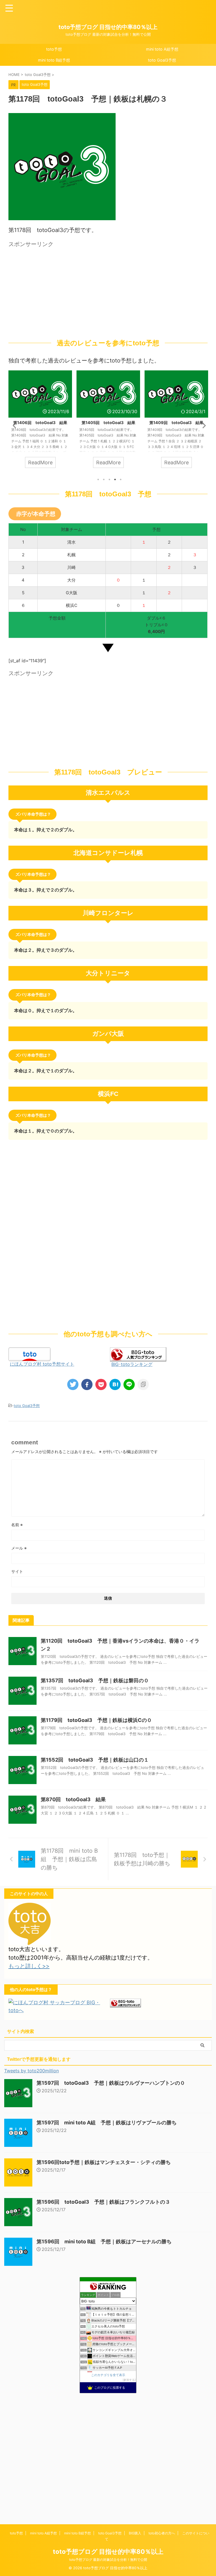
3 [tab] (109, 479)
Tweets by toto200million (31, 2071)
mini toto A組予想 (162, 49)
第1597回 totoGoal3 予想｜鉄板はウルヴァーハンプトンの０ (111, 2083)
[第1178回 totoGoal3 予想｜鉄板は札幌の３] (115, 1384)
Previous (14, 425)
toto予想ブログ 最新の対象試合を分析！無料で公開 (108, 2560)
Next (202, 425)
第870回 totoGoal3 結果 (73, 1799)
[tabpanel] (40, 422)
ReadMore (40, 462)
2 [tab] (104, 479)
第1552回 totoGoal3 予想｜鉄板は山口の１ (95, 1760)
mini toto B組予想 (54, 60)
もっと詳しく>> (29, 1966)
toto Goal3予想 (162, 60)
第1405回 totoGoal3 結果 (108, 423)
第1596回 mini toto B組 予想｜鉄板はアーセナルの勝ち (104, 2241)
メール (19, 1548)
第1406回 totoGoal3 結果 (40, 423)
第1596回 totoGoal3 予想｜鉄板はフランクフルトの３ (103, 2202)
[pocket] (101, 1384)
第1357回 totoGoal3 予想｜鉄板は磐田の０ (95, 1680)
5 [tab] (121, 479)
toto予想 (54, 49)
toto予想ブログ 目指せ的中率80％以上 (108, 27)
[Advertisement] (56, 289)
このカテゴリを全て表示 (108, 2375)
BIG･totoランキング (132, 1364)
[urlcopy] (143, 1384)
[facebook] (87, 1384)
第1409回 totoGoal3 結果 (176, 423)
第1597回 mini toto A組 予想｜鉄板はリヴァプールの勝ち (107, 2123)
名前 (17, 1525)
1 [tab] (98, 479)
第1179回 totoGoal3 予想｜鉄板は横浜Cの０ (96, 1720)
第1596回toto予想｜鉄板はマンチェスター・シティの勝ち (104, 2162)
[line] (129, 1384)
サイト (17, 1571)
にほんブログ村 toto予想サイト (42, 1364)
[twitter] (73, 1384)
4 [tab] (115, 479)
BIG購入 (135, 2533)
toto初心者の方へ (162, 2533)
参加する (129, 2380)
